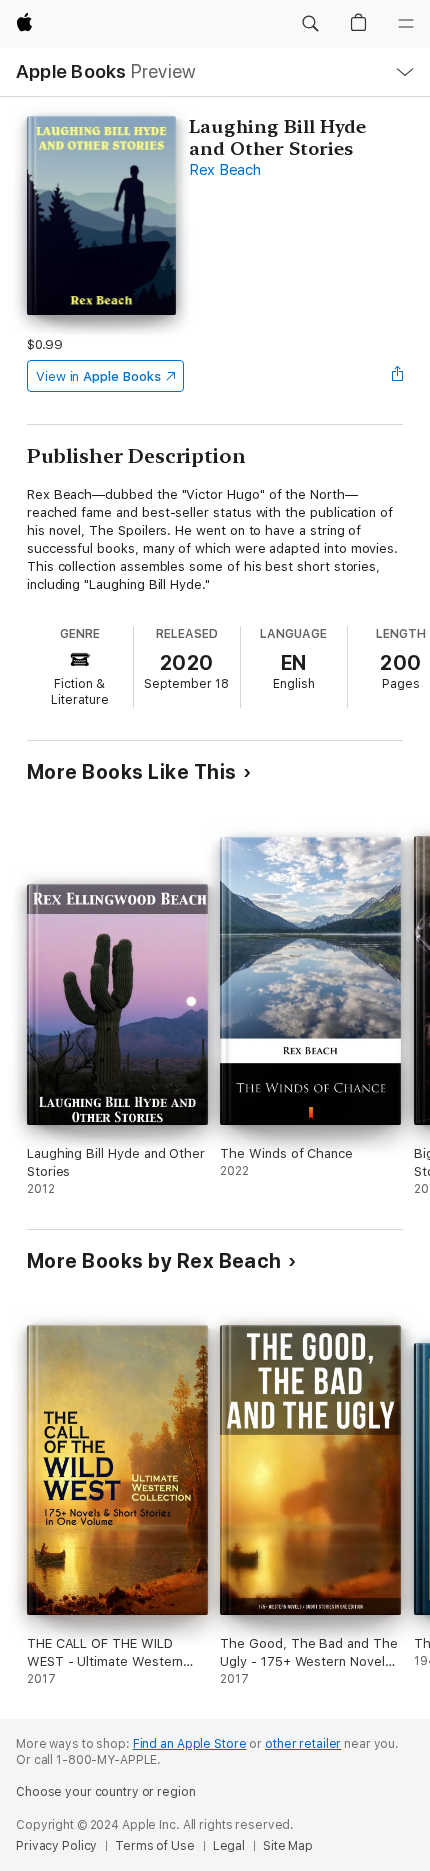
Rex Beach (225, 170)
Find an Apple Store (190, 1744)
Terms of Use (155, 1846)
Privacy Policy (56, 1846)
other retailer (303, 1744)
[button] (310, 24)
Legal (229, 1846)
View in (98, 376)
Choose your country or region (106, 1792)
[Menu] (406, 24)
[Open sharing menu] (397, 376)
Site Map (288, 1846)
